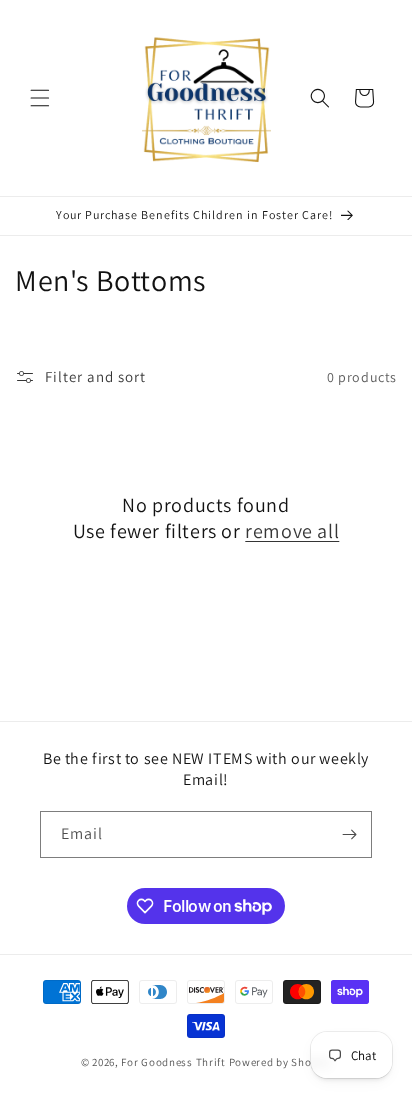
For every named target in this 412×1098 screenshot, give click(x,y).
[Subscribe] (349, 834)
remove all (292, 531)
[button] (40, 98)
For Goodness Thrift (173, 1062)
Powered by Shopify (280, 1062)
